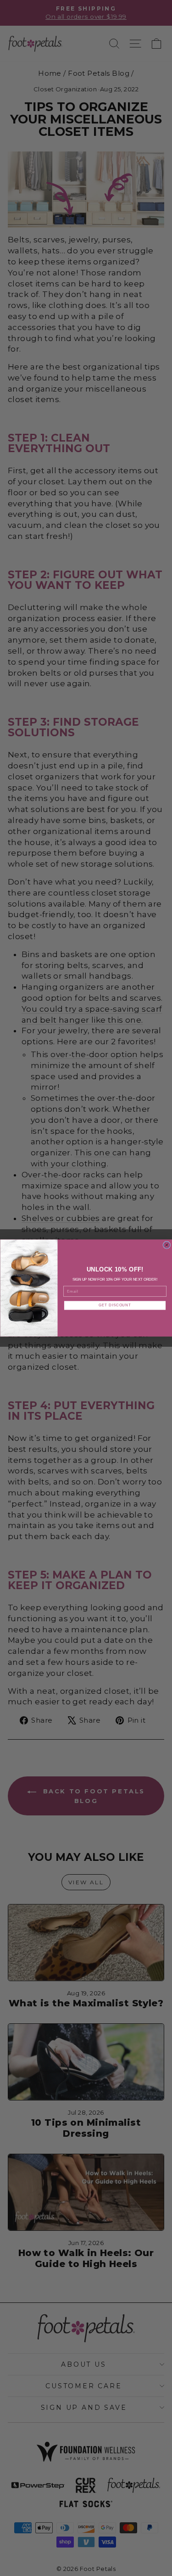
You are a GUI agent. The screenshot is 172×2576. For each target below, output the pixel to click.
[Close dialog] (166, 1245)
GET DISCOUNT (115, 1305)
